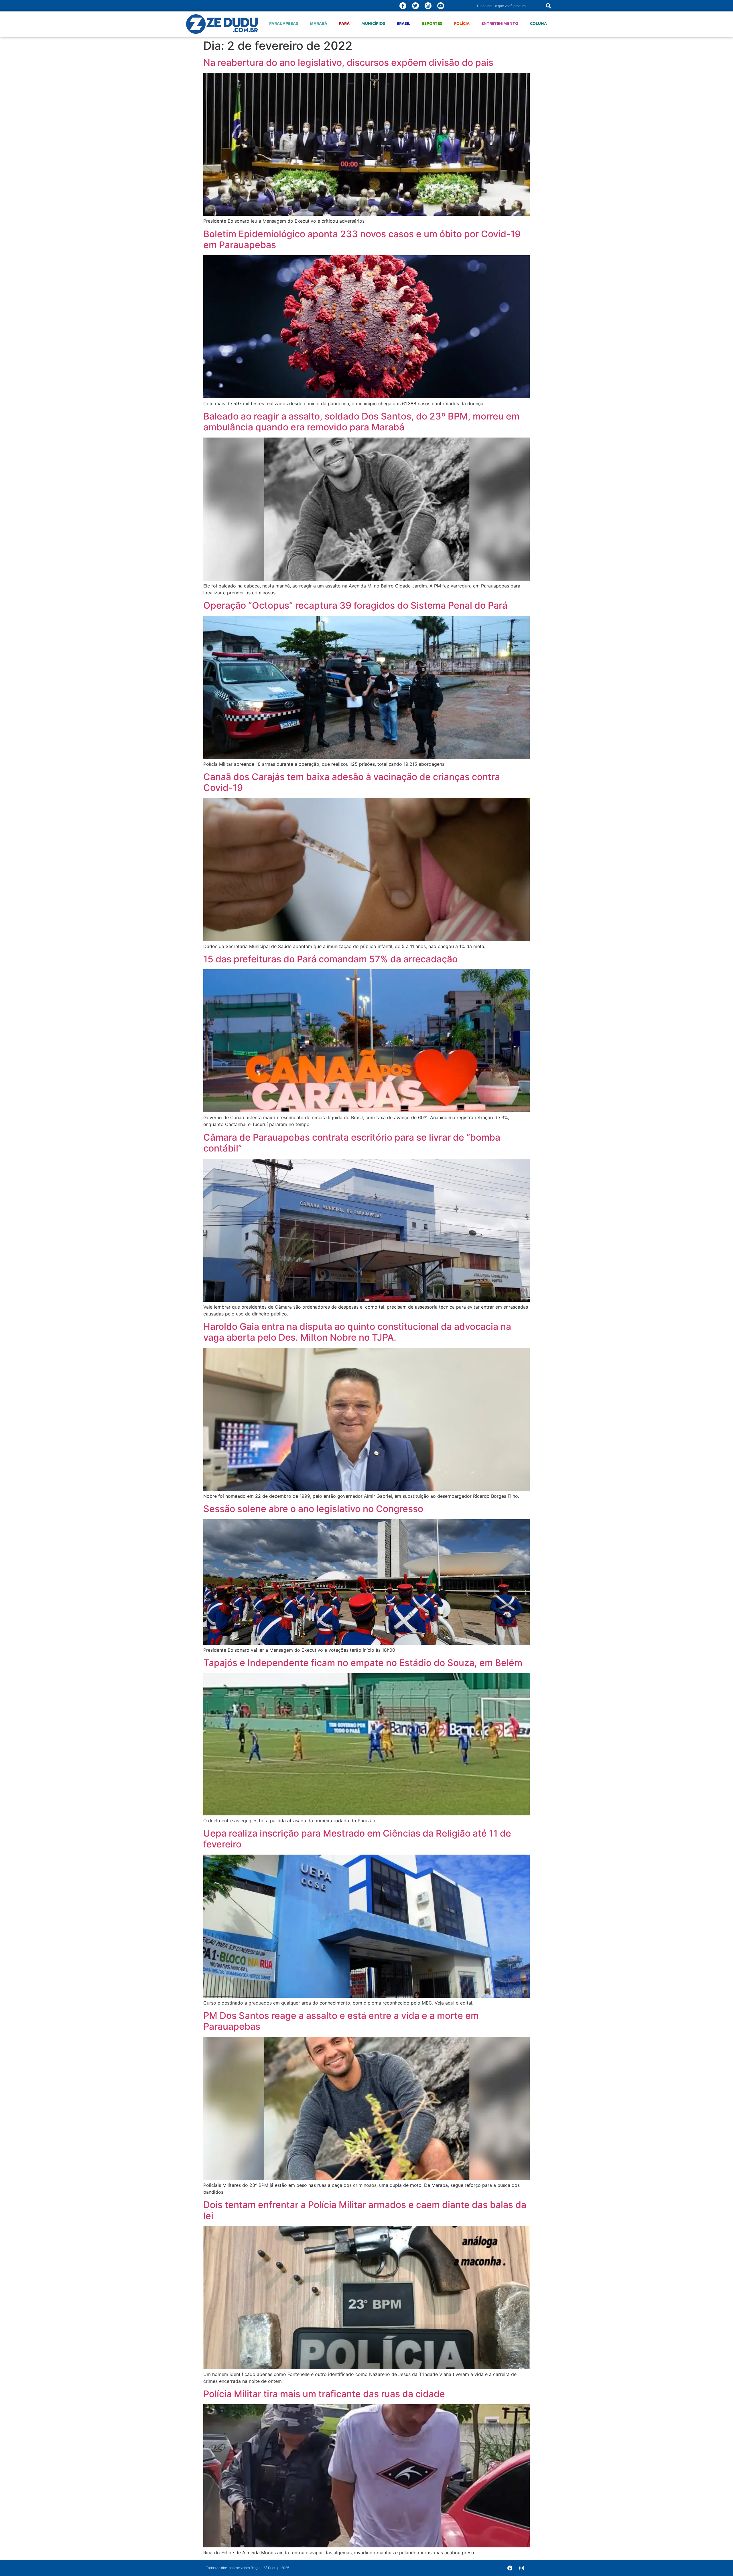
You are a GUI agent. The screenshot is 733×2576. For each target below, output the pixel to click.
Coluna (538, 23)
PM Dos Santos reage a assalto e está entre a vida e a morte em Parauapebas (341, 2021)
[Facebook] (510, 2568)
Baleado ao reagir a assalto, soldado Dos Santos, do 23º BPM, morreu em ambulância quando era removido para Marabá (361, 422)
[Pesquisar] (548, 6)
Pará (344, 23)
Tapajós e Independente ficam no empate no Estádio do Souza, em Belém (363, 1663)
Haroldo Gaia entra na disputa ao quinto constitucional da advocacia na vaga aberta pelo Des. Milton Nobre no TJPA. (357, 1332)
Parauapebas (284, 23)
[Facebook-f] (403, 6)
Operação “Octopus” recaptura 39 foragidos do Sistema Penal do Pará (355, 605)
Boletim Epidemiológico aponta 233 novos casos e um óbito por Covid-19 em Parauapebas (362, 239)
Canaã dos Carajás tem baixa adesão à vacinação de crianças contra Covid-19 (352, 782)
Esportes (432, 23)
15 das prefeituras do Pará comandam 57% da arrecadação (330, 959)
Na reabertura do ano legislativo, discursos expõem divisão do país (348, 63)
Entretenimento (500, 23)
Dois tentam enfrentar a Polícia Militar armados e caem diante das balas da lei (365, 2210)
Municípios (373, 23)
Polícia (462, 23)
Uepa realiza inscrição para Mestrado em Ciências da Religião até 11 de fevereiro (357, 1839)
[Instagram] (428, 6)
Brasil (403, 23)
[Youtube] (441, 6)
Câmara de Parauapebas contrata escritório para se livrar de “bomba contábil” (352, 1143)
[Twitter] (415, 6)
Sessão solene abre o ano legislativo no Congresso (313, 1509)
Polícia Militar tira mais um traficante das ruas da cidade (324, 2394)
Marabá (319, 23)
